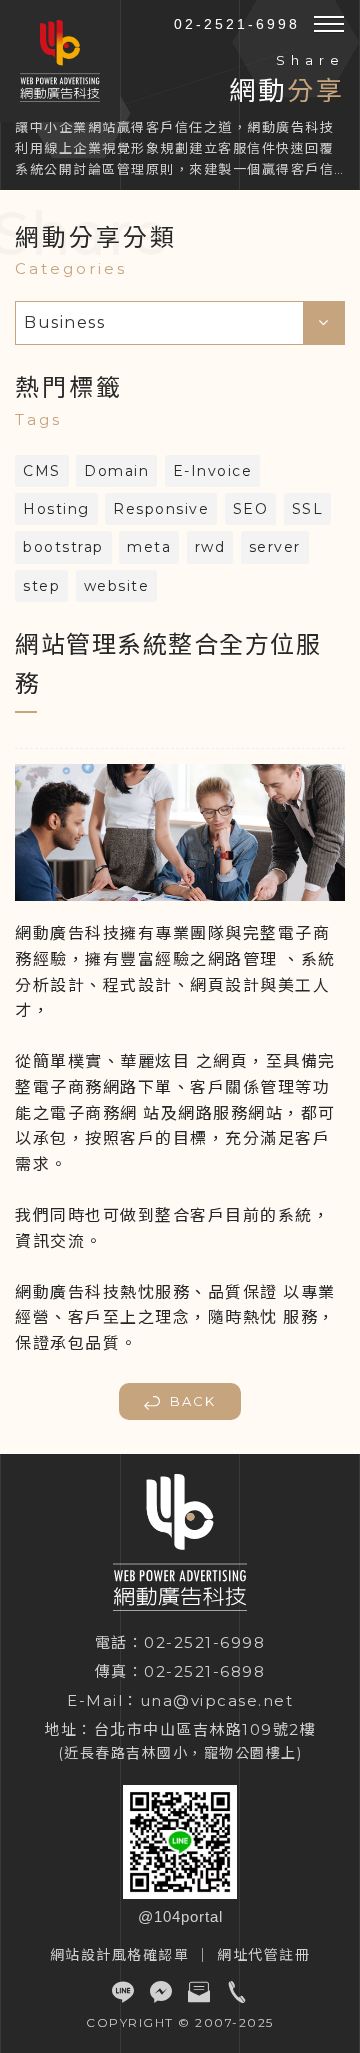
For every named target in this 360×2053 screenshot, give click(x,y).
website (117, 586)
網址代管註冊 (263, 1955)
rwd (210, 547)
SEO (251, 509)
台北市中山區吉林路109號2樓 (205, 1729)
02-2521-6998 (237, 24)
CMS (42, 471)
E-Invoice (213, 471)
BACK (193, 1401)
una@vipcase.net (217, 1700)
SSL (308, 509)
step (41, 586)
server (275, 547)
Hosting (56, 509)
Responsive (161, 509)
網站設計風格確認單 (120, 1955)
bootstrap (63, 547)
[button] (329, 24)
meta (149, 547)
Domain (116, 471)
